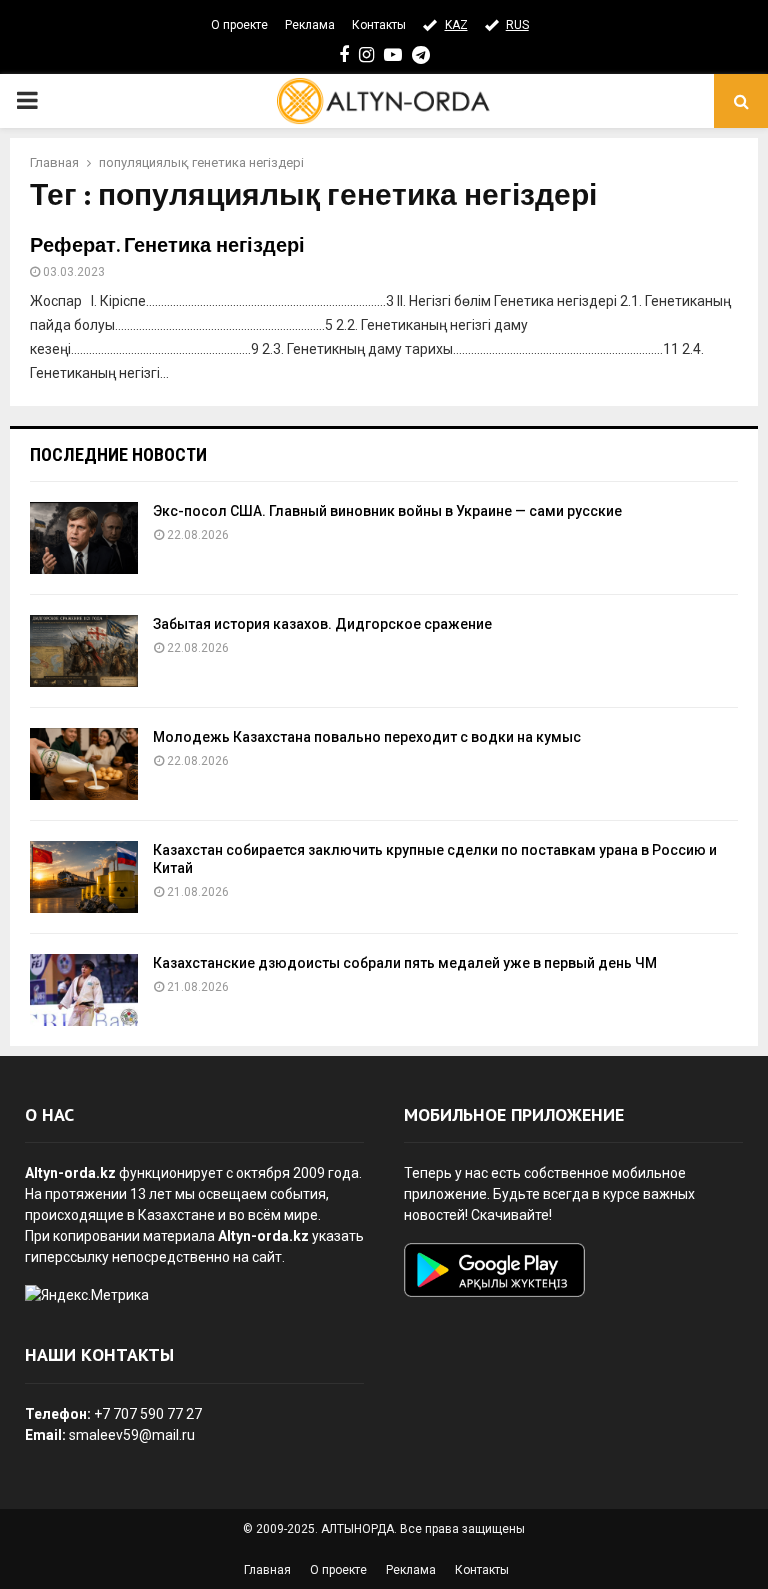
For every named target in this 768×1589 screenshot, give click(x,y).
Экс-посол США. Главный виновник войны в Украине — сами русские (387, 511)
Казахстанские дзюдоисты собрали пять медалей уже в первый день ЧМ (405, 963)
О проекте (239, 25)
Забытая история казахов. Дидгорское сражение (322, 624)
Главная (267, 1570)
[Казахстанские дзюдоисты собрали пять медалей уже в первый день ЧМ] (84, 990)
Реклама (310, 25)
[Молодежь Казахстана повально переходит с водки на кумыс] (84, 764)
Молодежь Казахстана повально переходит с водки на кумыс (367, 737)
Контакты (379, 25)
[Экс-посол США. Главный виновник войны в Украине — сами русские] (84, 538)
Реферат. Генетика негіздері (167, 246)
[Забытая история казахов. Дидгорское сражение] (84, 651)
